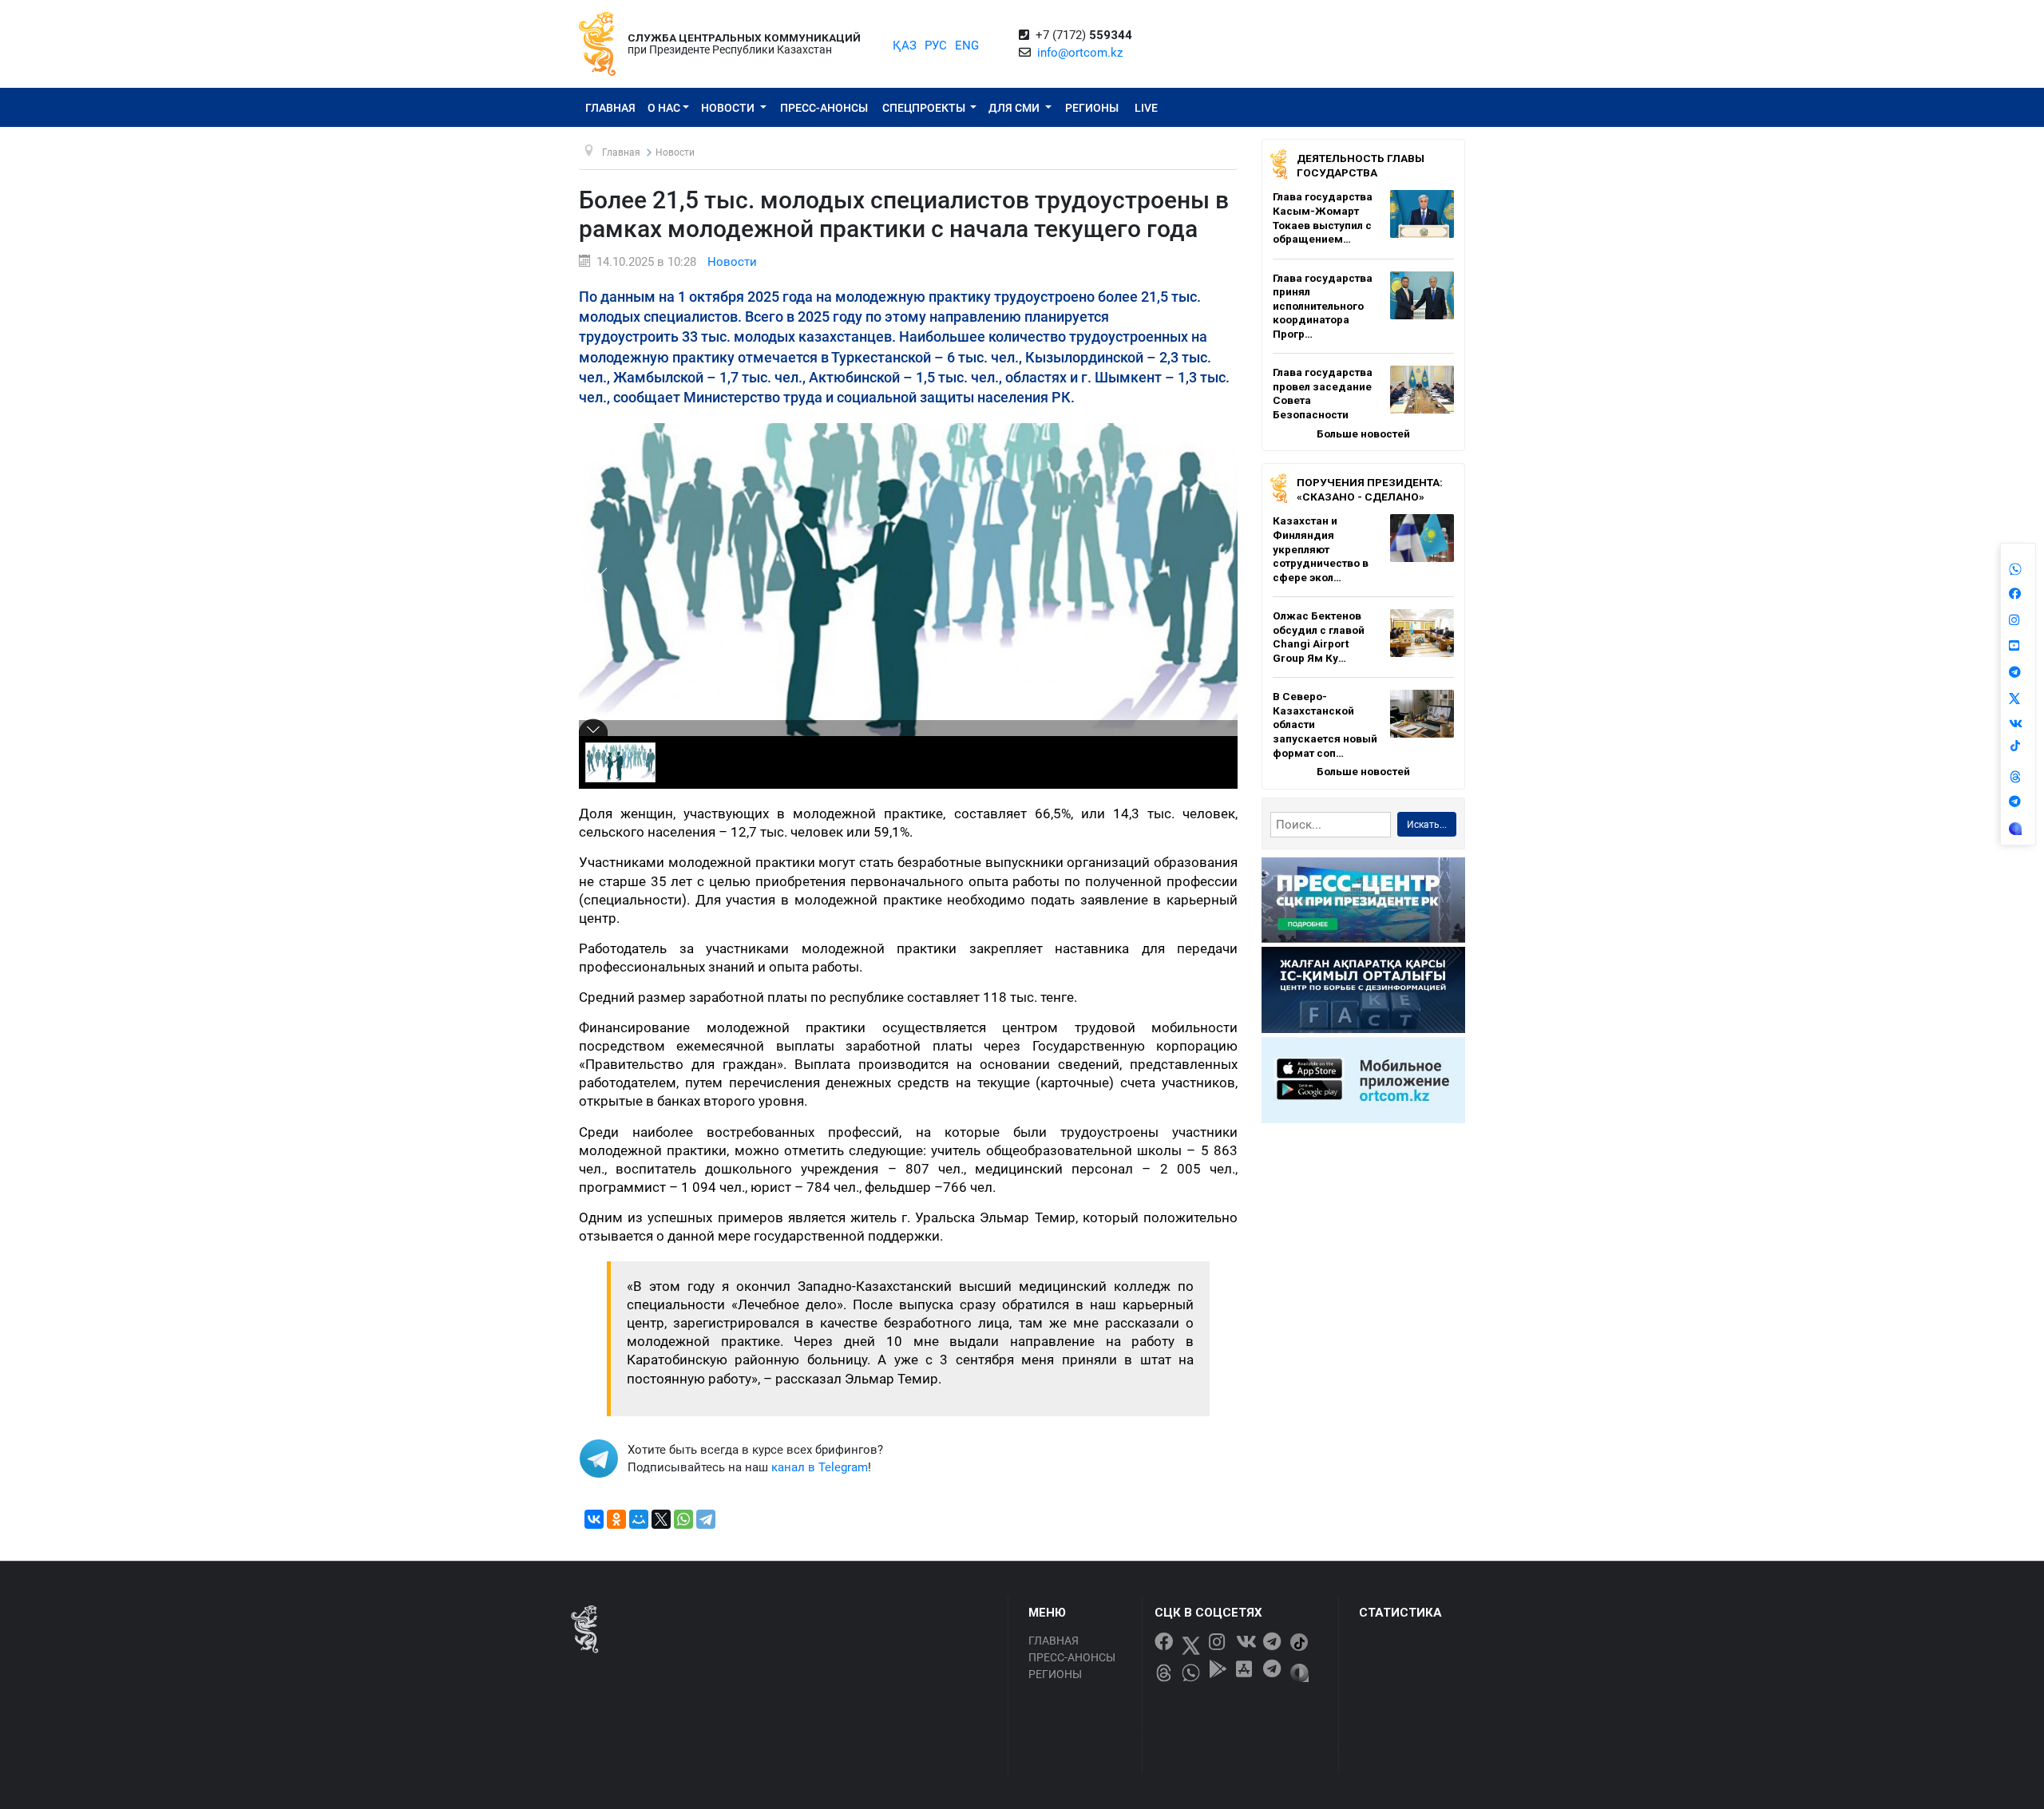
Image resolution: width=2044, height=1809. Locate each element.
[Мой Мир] (639, 1519)
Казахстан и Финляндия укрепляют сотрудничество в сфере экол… (1321, 548)
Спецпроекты (925, 108)
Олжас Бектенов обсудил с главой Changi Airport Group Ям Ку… (1319, 637)
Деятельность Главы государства (1361, 165)
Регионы (1092, 108)
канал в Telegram (820, 1467)
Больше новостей (1363, 433)
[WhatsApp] (683, 1519)
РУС (936, 46)
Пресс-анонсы (824, 108)
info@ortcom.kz (1080, 53)
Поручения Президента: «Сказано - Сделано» (1370, 489)
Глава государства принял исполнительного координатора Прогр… (1323, 306)
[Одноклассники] (616, 1519)
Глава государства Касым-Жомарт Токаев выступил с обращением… (1323, 218)
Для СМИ (1015, 108)
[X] (661, 1519)
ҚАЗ (905, 46)
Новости (729, 108)
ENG (967, 46)
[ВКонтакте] (594, 1519)
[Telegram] (706, 1519)
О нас (664, 108)
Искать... (1427, 825)
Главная (610, 108)
